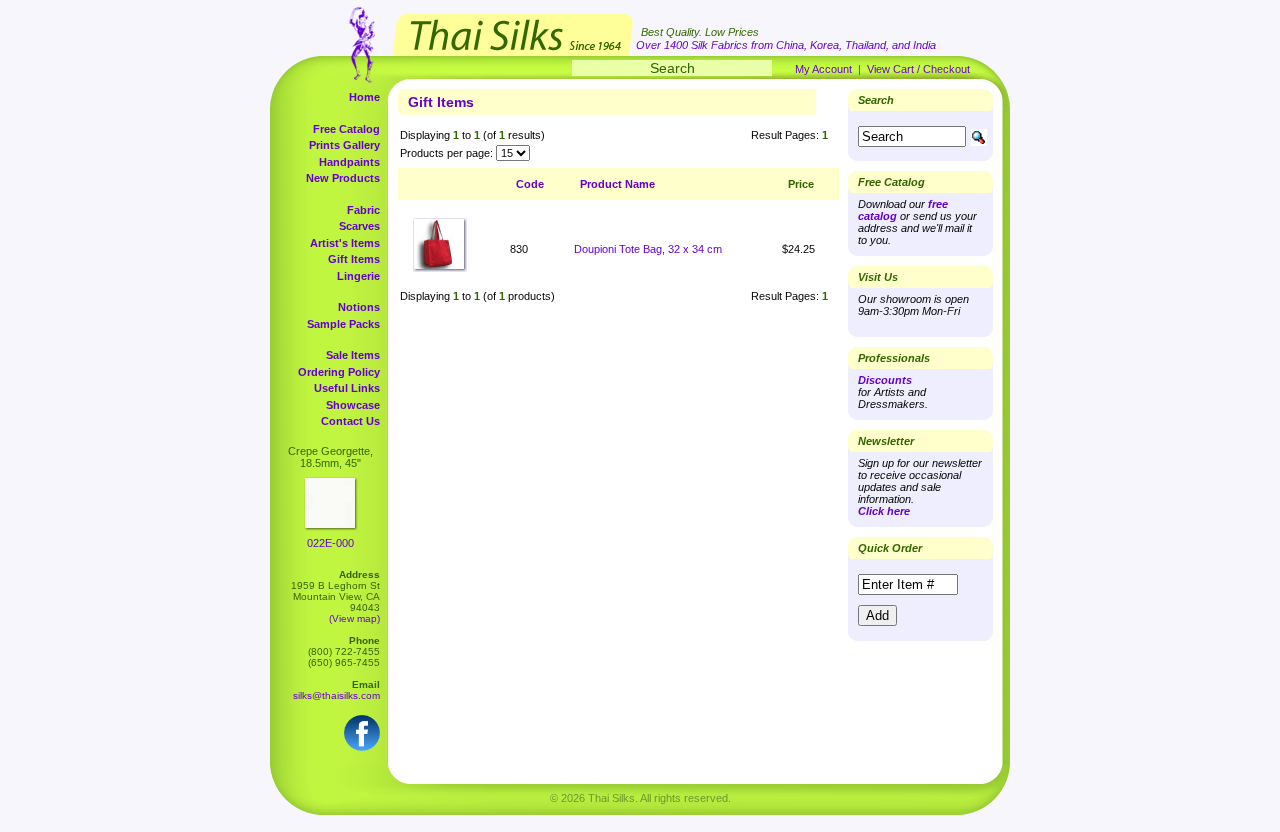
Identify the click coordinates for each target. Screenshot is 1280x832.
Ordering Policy (339, 372)
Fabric (363, 210)
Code (530, 184)
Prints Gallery (344, 145)
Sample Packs (343, 324)
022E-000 (330, 543)
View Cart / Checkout (918, 69)
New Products (343, 178)
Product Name (617, 184)
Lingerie (358, 276)
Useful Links (347, 388)
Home (364, 97)
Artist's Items (345, 243)
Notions (359, 307)
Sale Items (353, 355)
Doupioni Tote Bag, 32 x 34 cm (648, 249)
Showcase (353, 405)
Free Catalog (346, 129)
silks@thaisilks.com (336, 695)
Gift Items (354, 259)
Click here (884, 511)
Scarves (359, 226)
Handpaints (349, 162)
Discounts (885, 380)
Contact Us (350, 421)
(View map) (354, 618)
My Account (823, 69)
